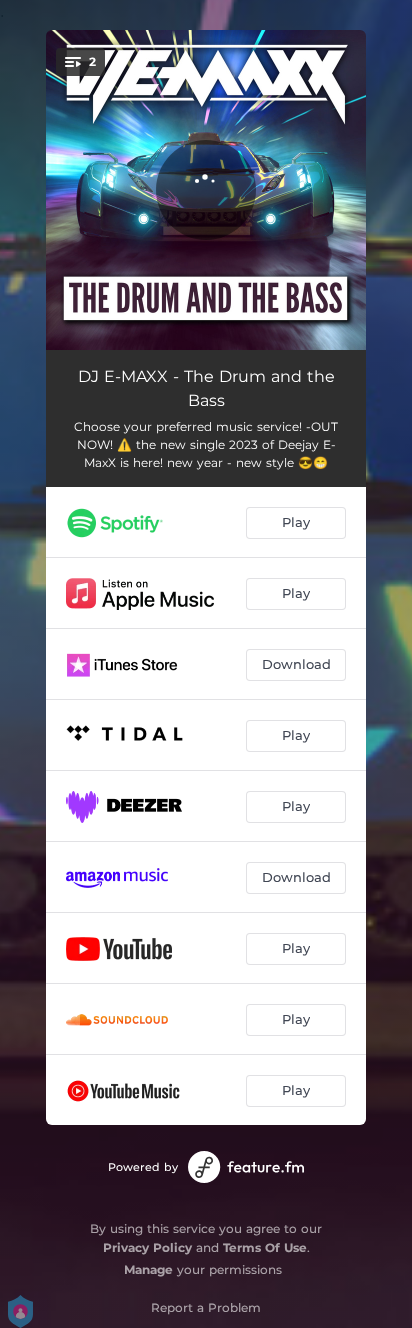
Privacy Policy (147, 1247)
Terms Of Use (265, 1247)
